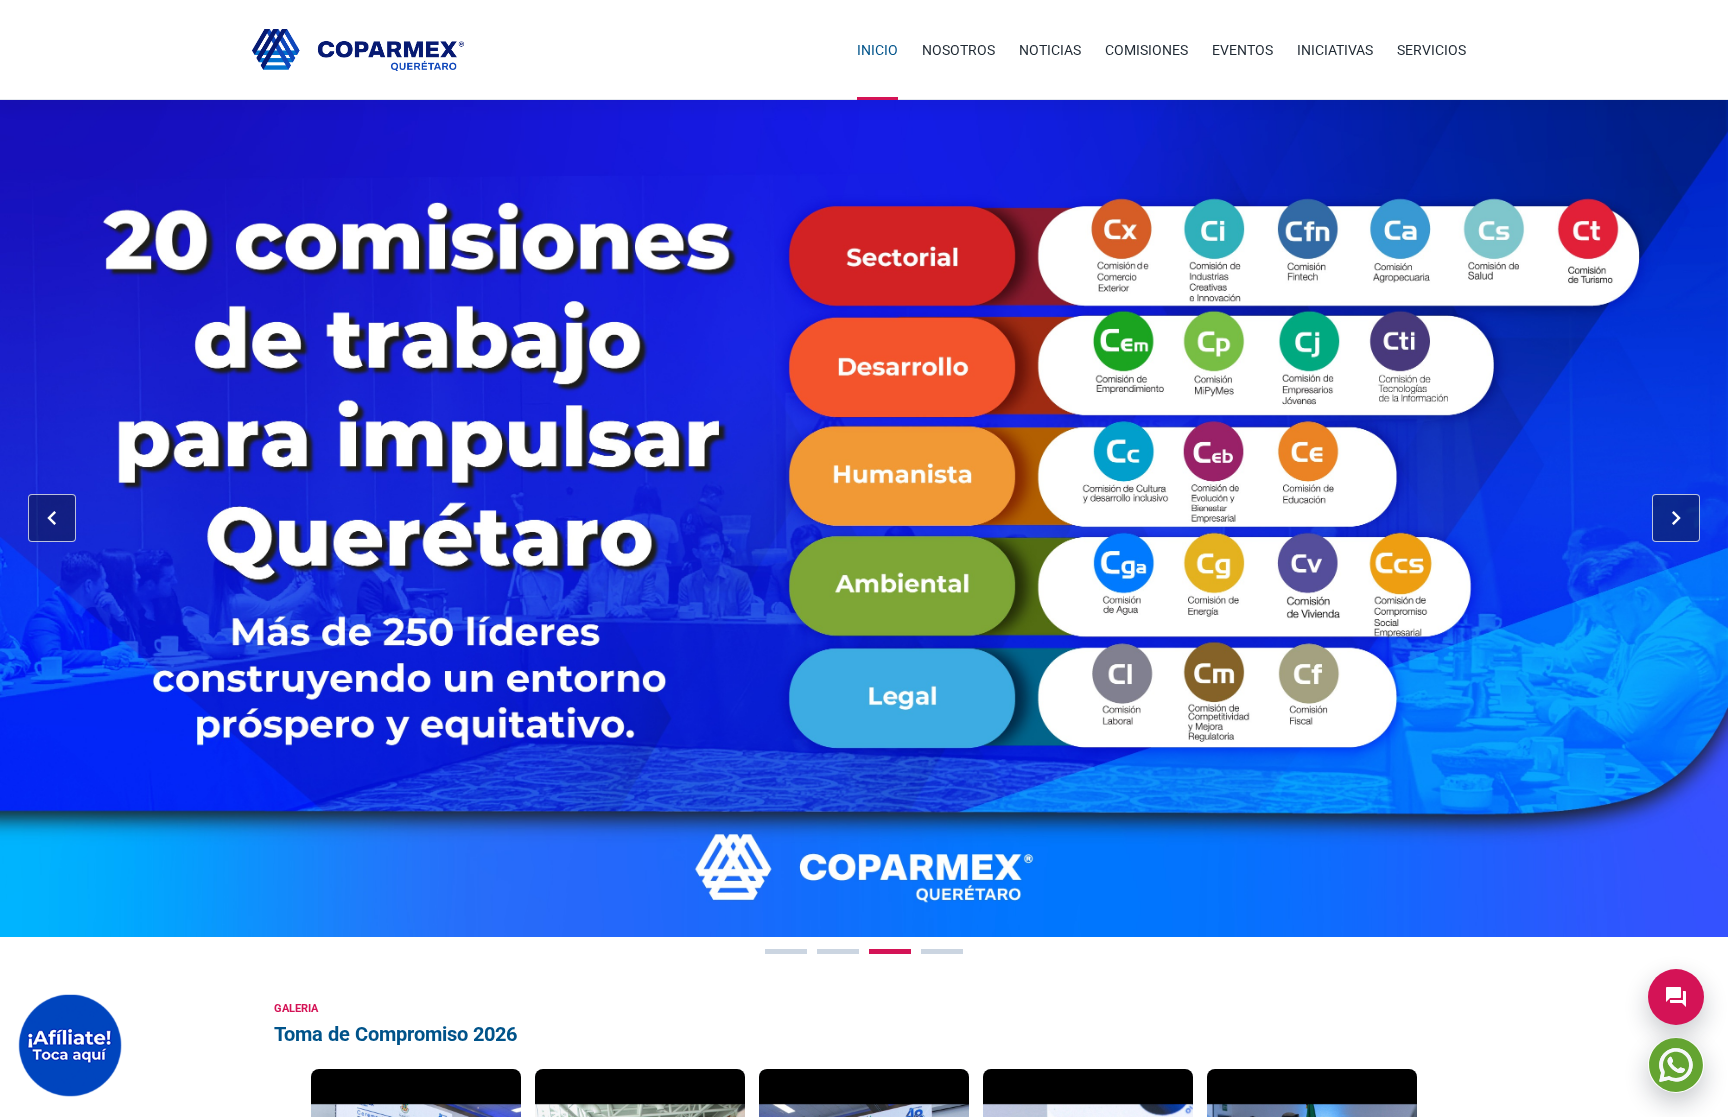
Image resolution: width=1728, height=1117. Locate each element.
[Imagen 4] (942, 951)
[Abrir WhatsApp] (1676, 1065)
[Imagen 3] (890, 951)
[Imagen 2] (838, 951)
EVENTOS (1242, 50)
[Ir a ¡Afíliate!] (70, 1045)
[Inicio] (358, 50)
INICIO (877, 50)
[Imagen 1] (786, 951)
